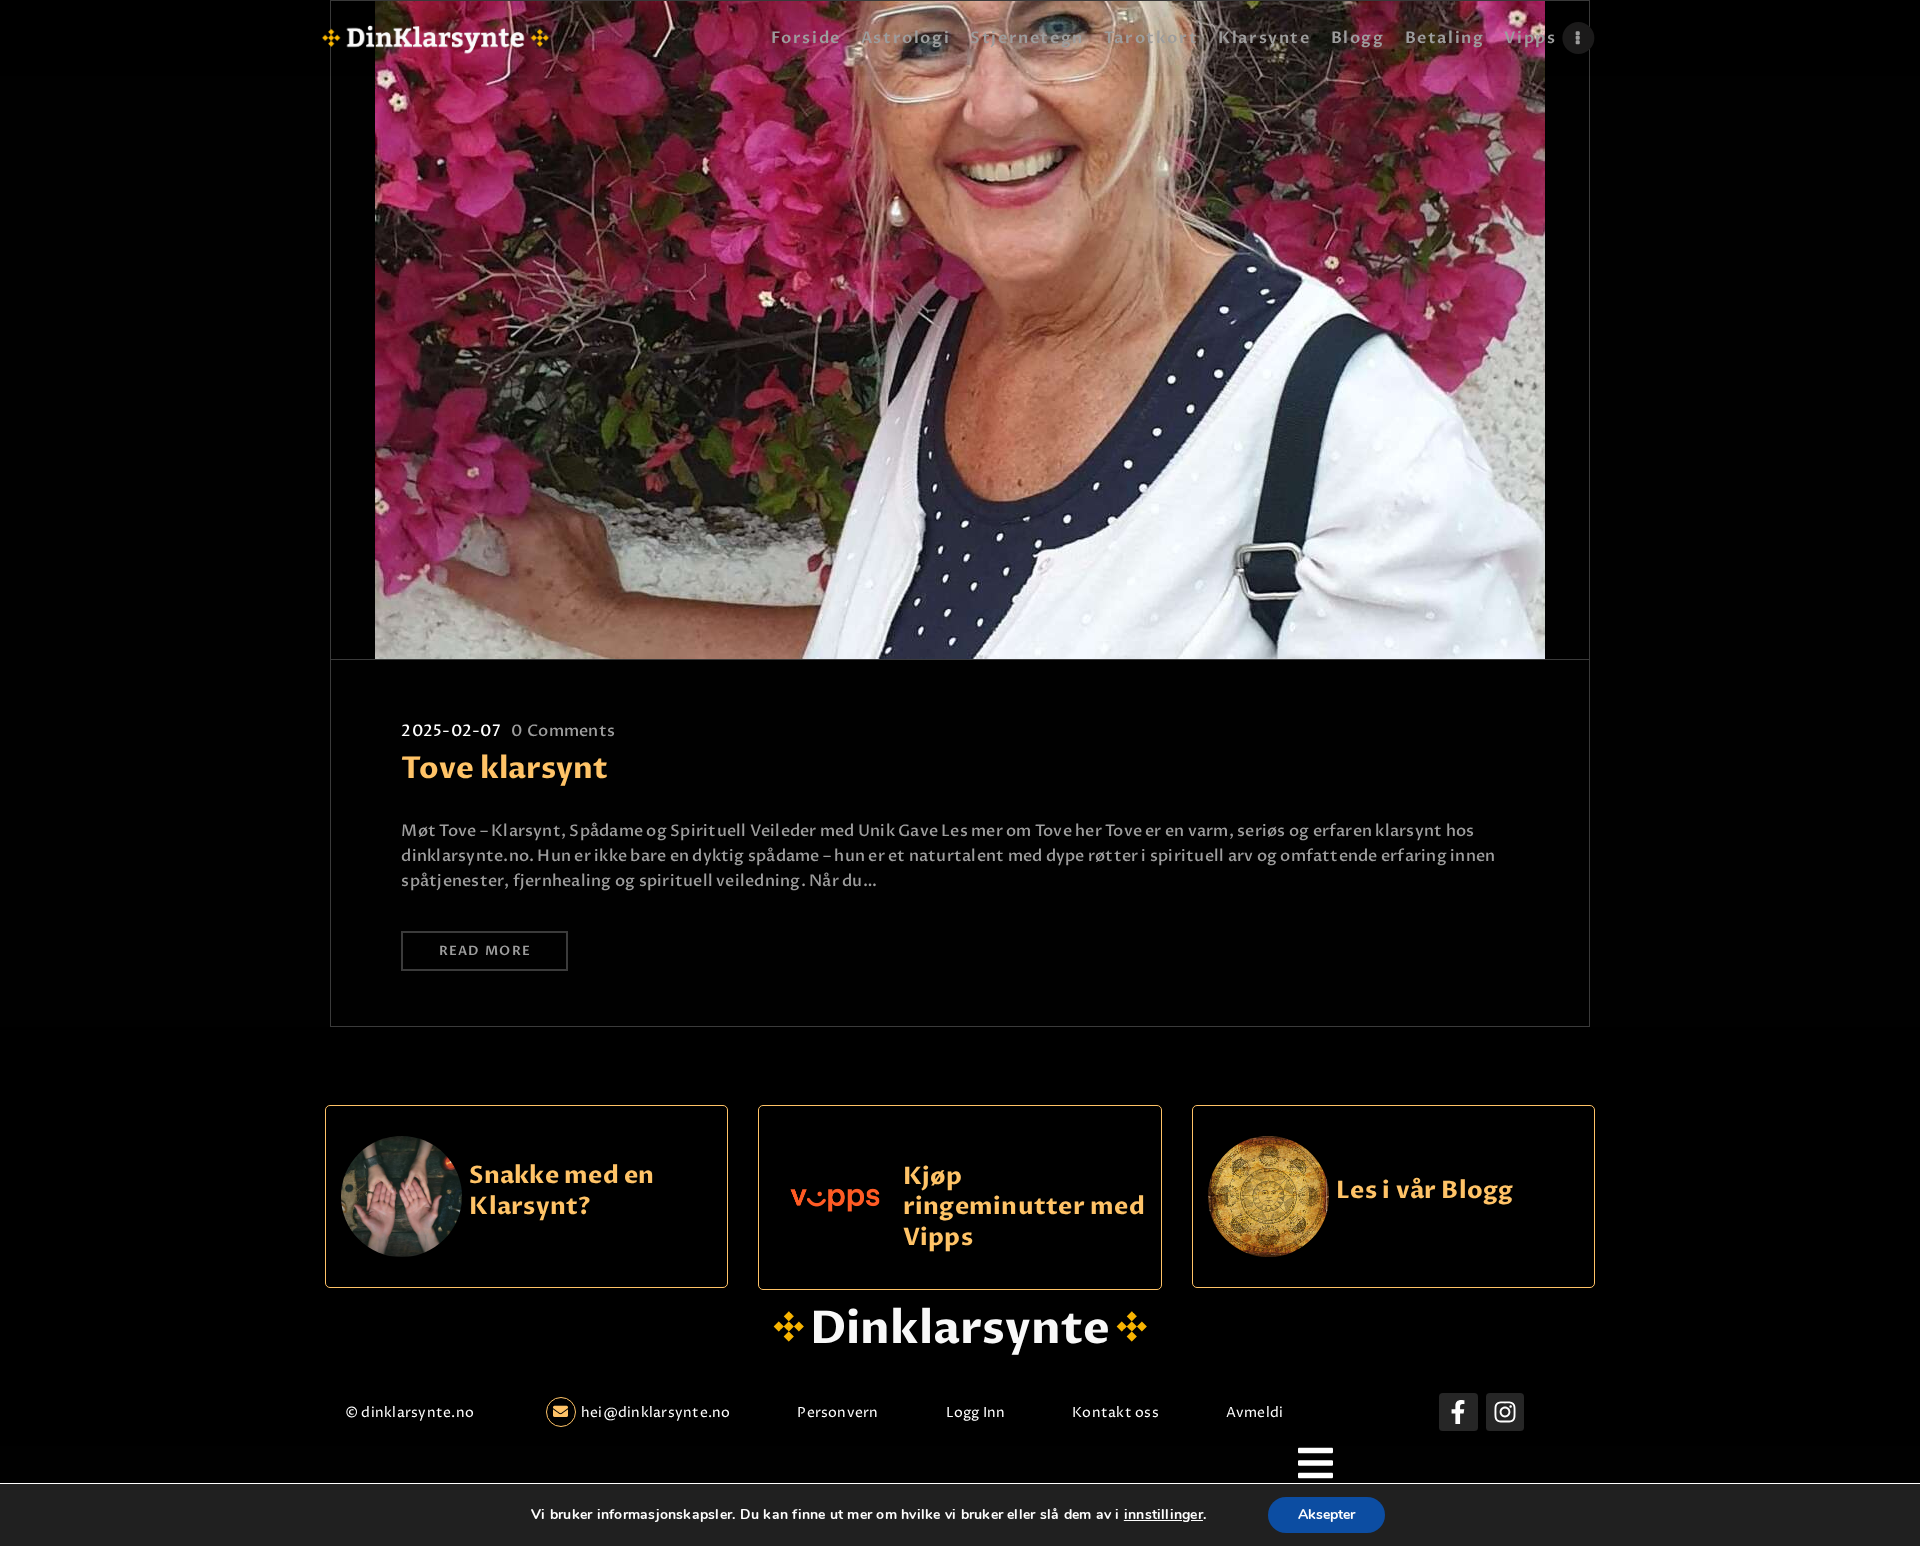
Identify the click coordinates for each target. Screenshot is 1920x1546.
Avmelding (1263, 1412)
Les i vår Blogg (1425, 1191)
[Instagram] (1505, 1412)
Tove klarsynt (504, 769)
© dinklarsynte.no (409, 1412)
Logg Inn (976, 1412)
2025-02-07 (450, 731)
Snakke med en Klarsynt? (561, 1191)
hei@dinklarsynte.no (656, 1412)
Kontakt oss (1115, 1412)
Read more (485, 951)
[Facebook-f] (1458, 1412)
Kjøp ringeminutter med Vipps (1024, 1207)
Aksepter (1326, 1514)
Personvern (837, 1412)
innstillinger (1163, 1515)
